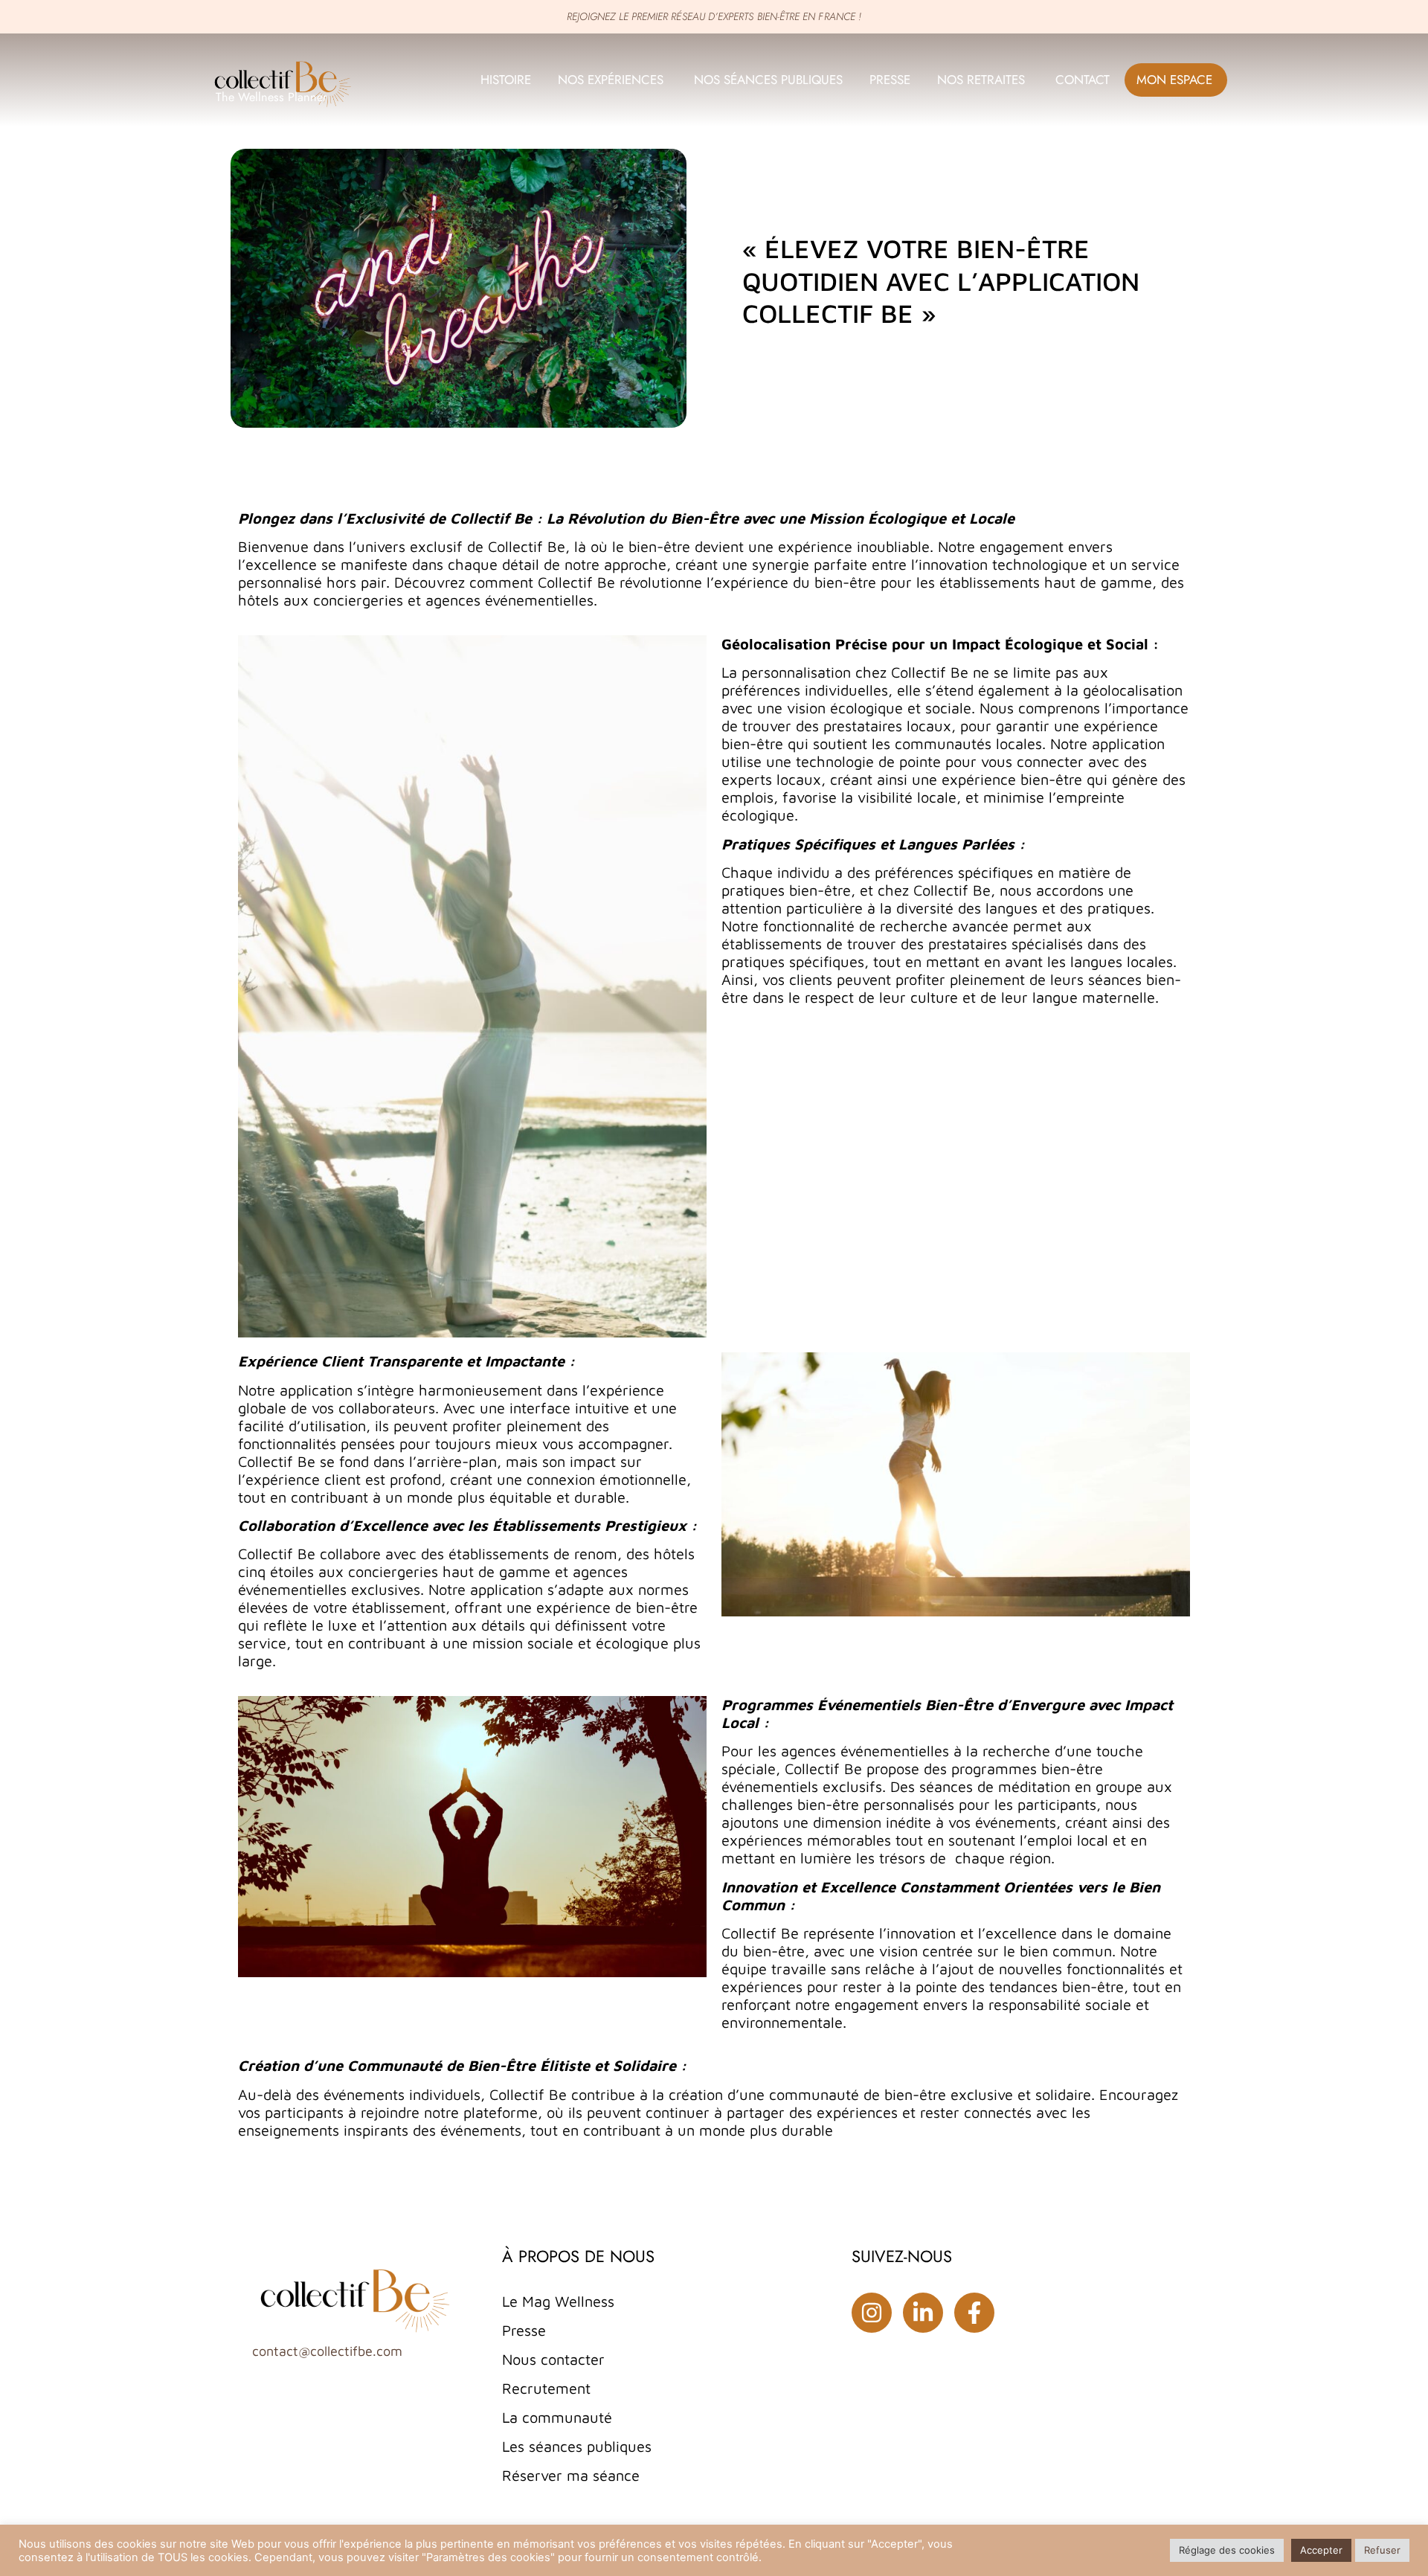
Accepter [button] (1321, 2550)
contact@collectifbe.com (327, 2351)
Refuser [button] (1382, 2550)
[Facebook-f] (974, 2313)
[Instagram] (872, 2313)
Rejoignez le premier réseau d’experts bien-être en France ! (714, 16)
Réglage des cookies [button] (1227, 2550)
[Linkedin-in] (923, 2313)
